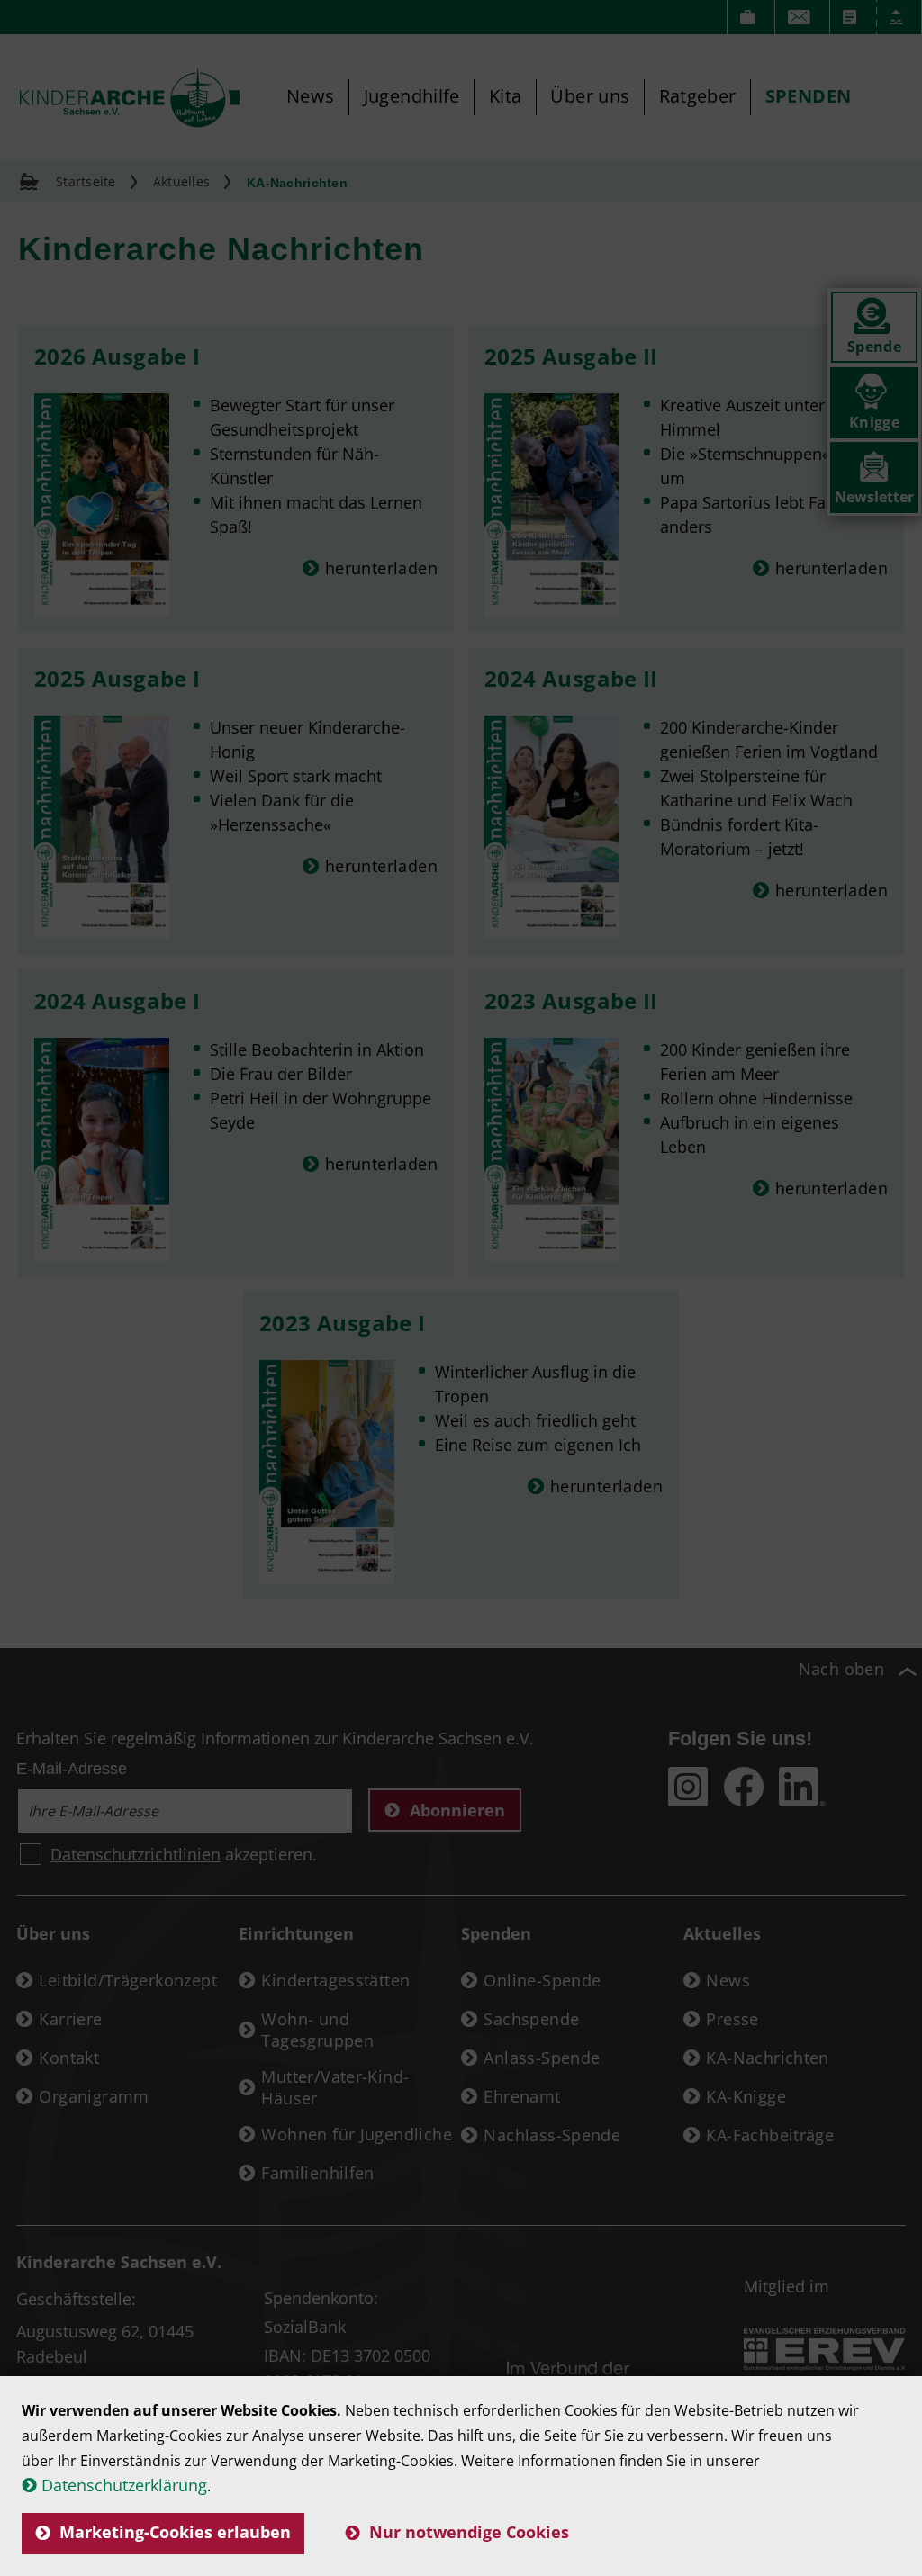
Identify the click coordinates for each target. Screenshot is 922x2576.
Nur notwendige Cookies (469, 2532)
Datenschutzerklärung (124, 2485)
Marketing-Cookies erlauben (175, 2532)
